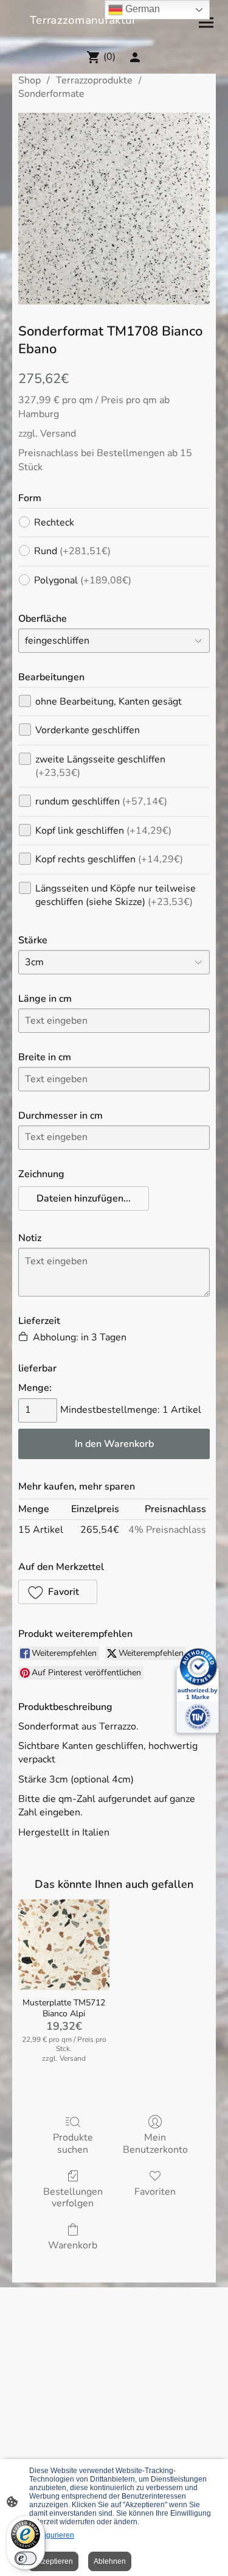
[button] (84, 1198)
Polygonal (83, 580)
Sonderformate (51, 94)
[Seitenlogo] (114, 34)
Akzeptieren (53, 2561)
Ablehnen (110, 2561)
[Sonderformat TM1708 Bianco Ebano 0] (114, 209)
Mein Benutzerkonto (155, 2143)
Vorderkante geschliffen (88, 730)
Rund (72, 551)
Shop (29, 80)
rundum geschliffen (101, 801)
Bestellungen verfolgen (73, 2197)
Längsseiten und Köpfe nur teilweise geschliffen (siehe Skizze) (116, 895)
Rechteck (54, 523)
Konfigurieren (52, 2535)
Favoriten (155, 2191)
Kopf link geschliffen (103, 831)
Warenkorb (73, 2245)
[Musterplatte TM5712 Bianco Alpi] (64, 1945)
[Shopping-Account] (135, 57)
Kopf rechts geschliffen (109, 859)
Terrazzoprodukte (94, 80)
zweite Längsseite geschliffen (100, 766)
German (141, 9)
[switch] (26, 2558)
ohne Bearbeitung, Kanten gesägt (109, 702)
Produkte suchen (73, 2143)
